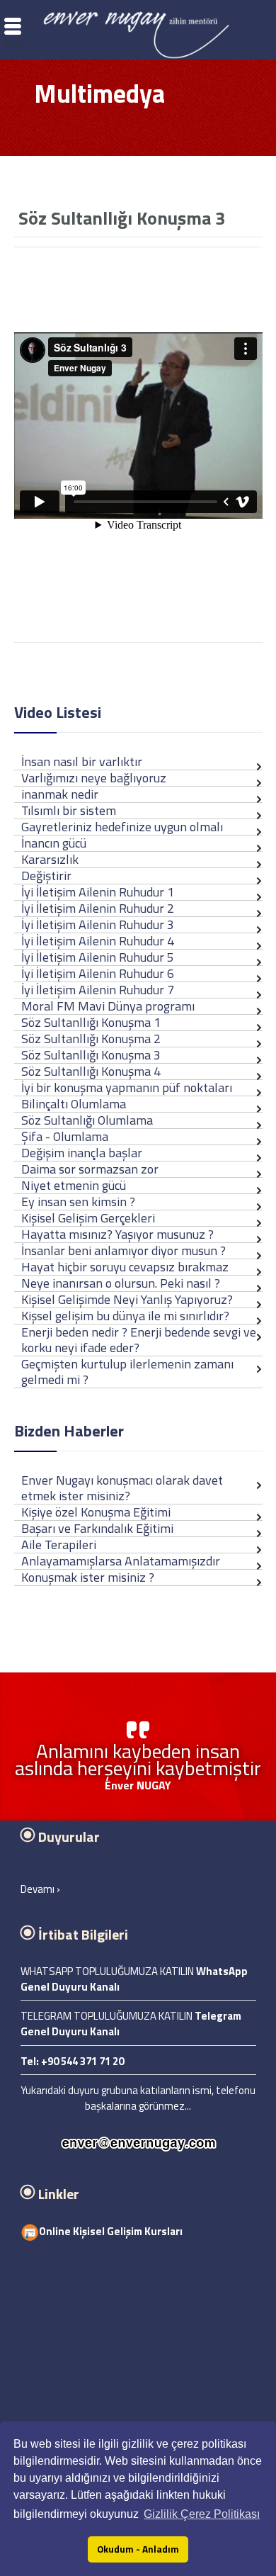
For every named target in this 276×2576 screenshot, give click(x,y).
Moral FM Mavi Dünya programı (108, 1006)
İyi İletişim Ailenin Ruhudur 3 (98, 924)
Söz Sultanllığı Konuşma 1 (91, 1022)
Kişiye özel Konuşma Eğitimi (96, 1512)
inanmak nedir (60, 794)
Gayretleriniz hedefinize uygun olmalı (122, 827)
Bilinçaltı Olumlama (74, 1104)
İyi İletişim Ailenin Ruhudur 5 (98, 957)
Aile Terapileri (59, 1545)
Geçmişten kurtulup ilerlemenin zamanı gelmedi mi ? (127, 1372)
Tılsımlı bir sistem (69, 810)
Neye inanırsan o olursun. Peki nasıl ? (121, 1283)
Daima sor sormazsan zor (90, 1169)
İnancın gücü (54, 843)
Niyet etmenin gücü (74, 1185)
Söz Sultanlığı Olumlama (87, 1120)
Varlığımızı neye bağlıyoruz (94, 778)
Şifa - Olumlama (65, 1136)
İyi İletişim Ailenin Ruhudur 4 (98, 941)
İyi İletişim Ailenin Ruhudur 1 (98, 892)
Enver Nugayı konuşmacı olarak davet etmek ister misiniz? (122, 1488)
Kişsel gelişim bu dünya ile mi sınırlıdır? (125, 1316)
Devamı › (40, 1889)
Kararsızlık (50, 859)
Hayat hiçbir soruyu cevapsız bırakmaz (125, 1267)
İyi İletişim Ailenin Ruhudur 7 (98, 990)
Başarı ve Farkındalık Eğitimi (97, 1528)
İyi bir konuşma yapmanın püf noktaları (127, 1087)
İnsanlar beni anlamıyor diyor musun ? (123, 1250)
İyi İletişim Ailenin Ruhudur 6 (98, 973)
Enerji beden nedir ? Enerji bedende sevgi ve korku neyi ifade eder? (139, 1340)
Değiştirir (46, 876)
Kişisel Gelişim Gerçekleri (88, 1218)
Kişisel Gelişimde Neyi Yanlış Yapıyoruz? (127, 1299)
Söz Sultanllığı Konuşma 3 (91, 1055)
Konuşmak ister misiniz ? (88, 1577)
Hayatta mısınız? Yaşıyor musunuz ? (117, 1234)
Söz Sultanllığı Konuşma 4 (91, 1071)
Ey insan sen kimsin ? (78, 1202)
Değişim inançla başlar (82, 1153)
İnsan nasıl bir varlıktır (82, 761)
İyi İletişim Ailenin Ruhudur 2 (98, 908)
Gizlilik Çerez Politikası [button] (202, 2514)
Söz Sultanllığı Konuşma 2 (91, 1039)
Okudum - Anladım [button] (138, 2549)
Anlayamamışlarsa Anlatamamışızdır (121, 1561)
